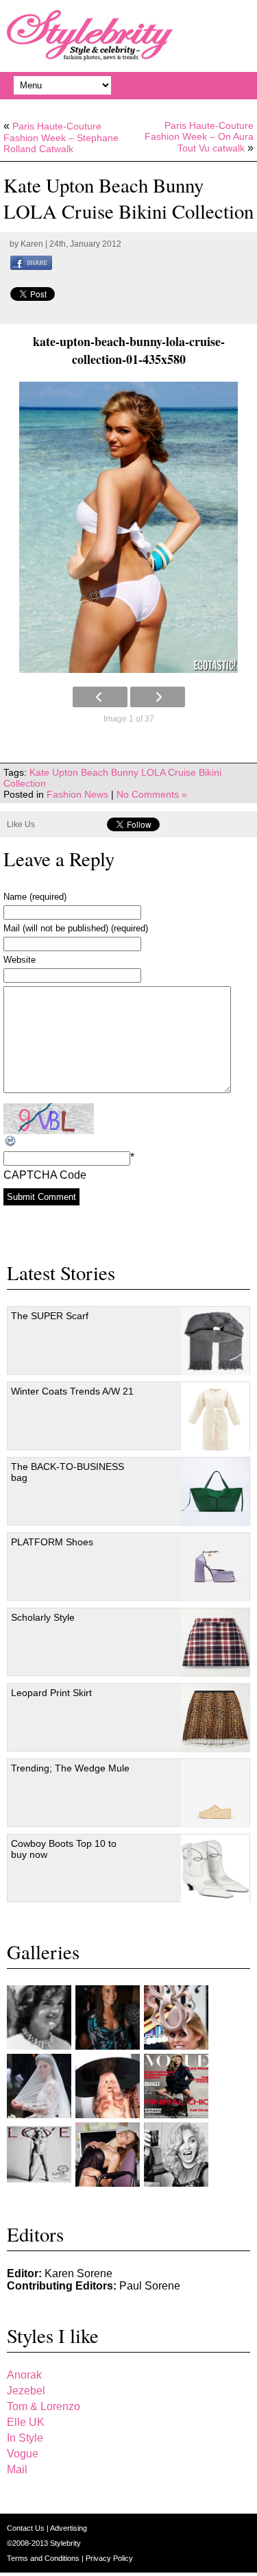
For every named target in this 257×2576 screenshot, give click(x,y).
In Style (25, 2438)
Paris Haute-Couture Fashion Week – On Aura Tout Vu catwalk (199, 137)
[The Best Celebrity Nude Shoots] (39, 2155)
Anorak (24, 2375)
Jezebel (26, 2391)
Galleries (43, 1952)
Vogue (23, 2454)
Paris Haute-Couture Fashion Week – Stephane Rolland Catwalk (61, 137)
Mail (17, 2469)
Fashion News (77, 794)
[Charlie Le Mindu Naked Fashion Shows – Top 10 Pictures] (108, 2086)
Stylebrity (65, 2543)
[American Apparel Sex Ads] (108, 2155)
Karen (32, 244)
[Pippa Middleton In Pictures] (108, 2017)
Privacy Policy (109, 2558)
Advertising (69, 2528)
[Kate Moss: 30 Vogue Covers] (176, 2086)
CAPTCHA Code (45, 1175)
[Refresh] (11, 1141)
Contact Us (27, 2528)
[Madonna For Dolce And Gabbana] (176, 2155)
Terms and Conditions (44, 2558)
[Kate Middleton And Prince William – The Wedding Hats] (176, 2017)
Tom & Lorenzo (44, 2406)
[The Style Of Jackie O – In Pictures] (39, 2017)
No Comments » (152, 794)
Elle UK (26, 2422)
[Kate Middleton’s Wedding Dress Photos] (39, 2086)
